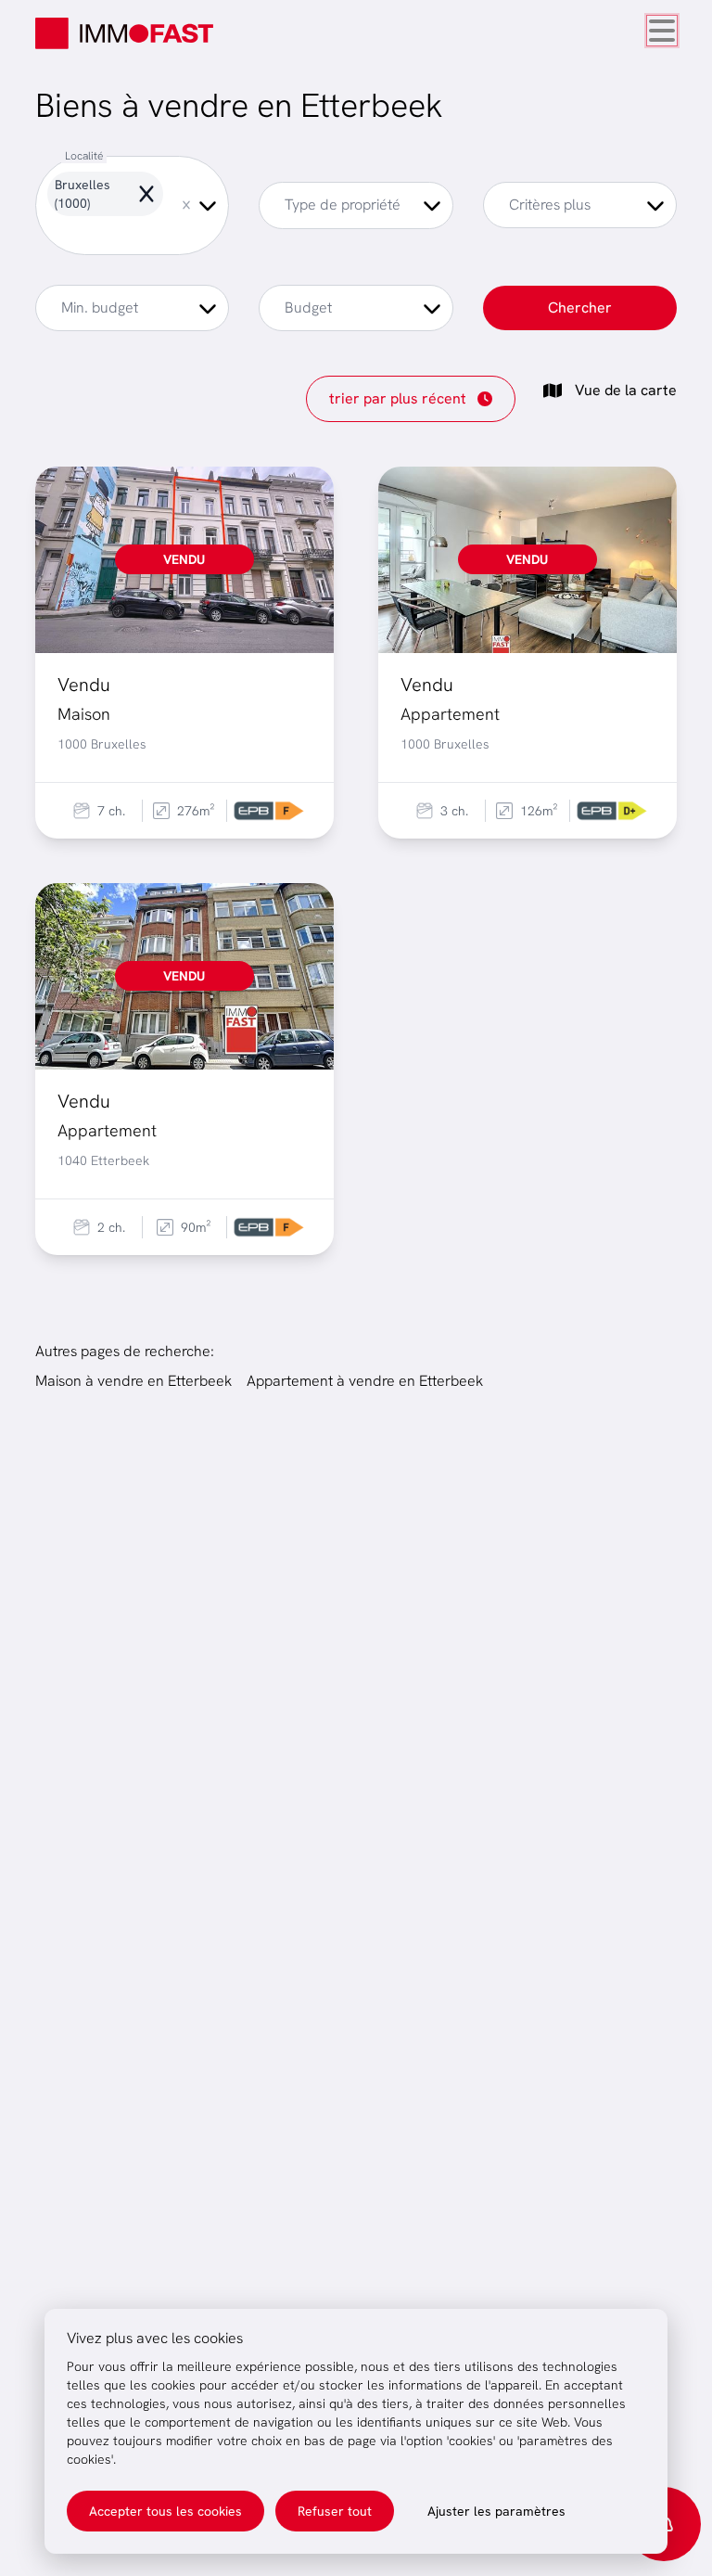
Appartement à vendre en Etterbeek (365, 1381)
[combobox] (132, 205)
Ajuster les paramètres (496, 2511)
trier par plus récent (398, 398)
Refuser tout (335, 2511)
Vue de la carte (626, 390)
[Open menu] (662, 31)
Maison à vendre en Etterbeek (133, 1381)
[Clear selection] (186, 205)
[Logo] (124, 33)
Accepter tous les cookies (165, 2511)
